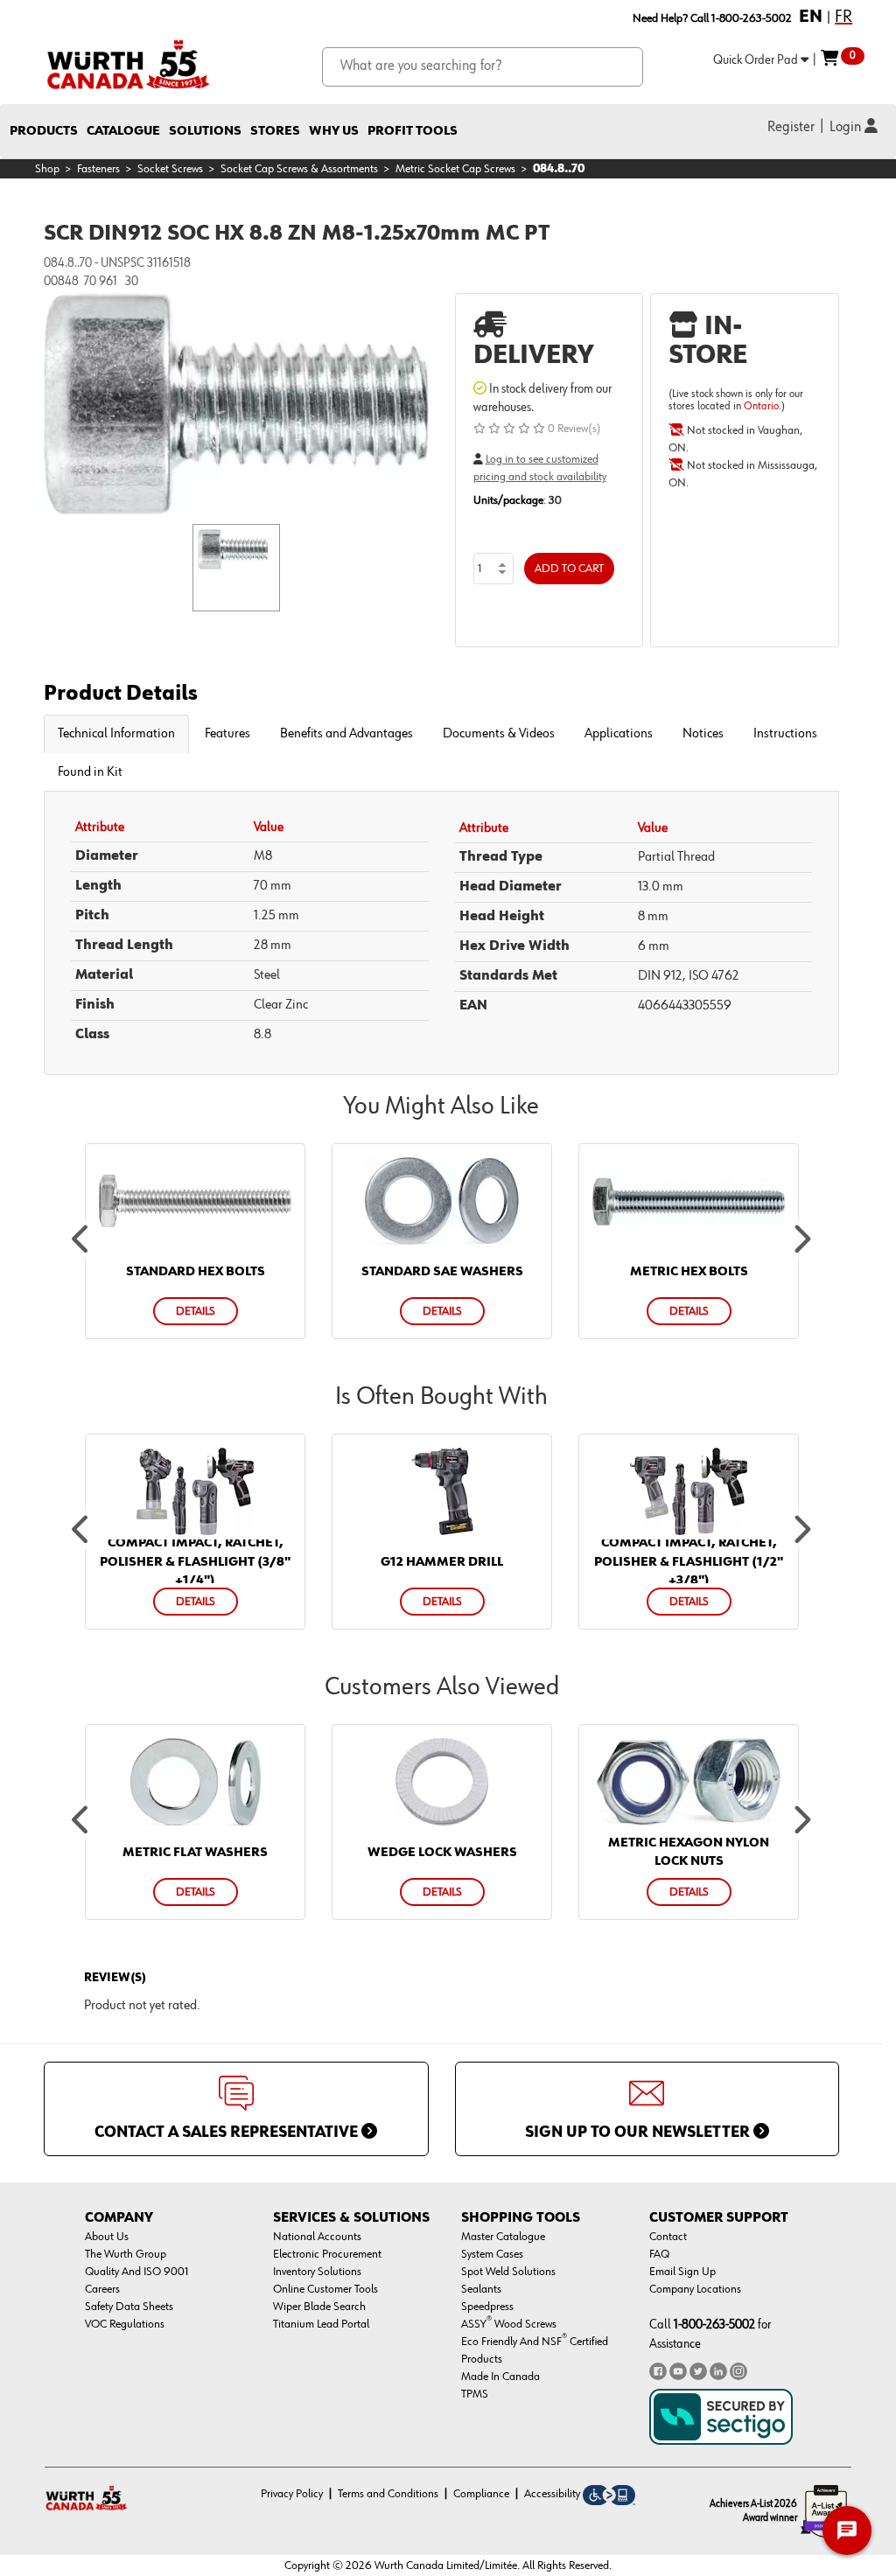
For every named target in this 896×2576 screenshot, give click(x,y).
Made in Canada (500, 2377)
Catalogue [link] (123, 131)
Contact (668, 2237)
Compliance (481, 2494)
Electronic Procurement (327, 2254)
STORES (275, 131)
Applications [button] (619, 734)
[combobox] (483, 67)
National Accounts (317, 2237)
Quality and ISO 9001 (137, 2272)
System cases (492, 2254)
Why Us (334, 131)
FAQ (659, 2254)
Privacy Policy (292, 2494)
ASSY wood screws (509, 2324)
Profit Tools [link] (413, 131)
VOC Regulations (125, 2324)
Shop (47, 169)
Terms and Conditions (388, 2494)
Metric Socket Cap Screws (455, 169)
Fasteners (98, 169)
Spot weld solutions (508, 2272)
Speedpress (487, 2307)
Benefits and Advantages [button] (346, 734)
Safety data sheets (129, 2307)
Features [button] (227, 734)
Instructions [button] (785, 734)
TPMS (475, 2394)
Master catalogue (503, 2237)
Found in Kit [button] (90, 772)
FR (843, 17)
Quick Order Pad (757, 60)
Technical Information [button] (116, 734)
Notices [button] (703, 734)
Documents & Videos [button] (499, 734)
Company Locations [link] (695, 2289)
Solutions (205, 131)
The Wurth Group (126, 2254)
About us (107, 2237)
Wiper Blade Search (319, 2307)
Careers (102, 2289)
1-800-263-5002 (714, 2325)
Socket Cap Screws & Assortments (299, 169)
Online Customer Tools (325, 2289)
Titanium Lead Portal (321, 2324)
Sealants (481, 2289)
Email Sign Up (682, 2272)
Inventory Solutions (317, 2272)
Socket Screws (170, 169)
